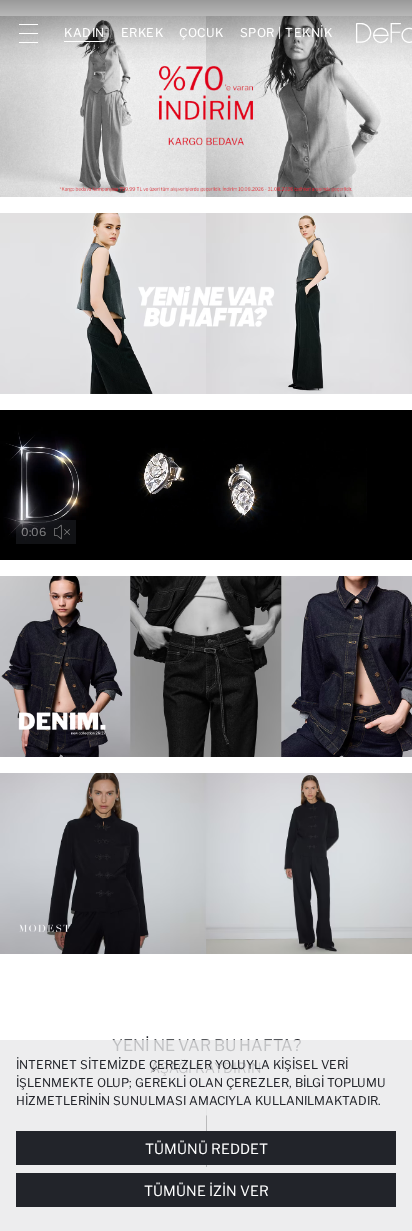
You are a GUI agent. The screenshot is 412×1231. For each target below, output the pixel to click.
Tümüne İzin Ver (206, 1190)
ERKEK (142, 32)
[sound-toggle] (62, 532)
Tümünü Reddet (206, 1148)
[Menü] (28, 33)
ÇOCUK (201, 32)
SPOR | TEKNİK (286, 32)
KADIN (84, 32)
